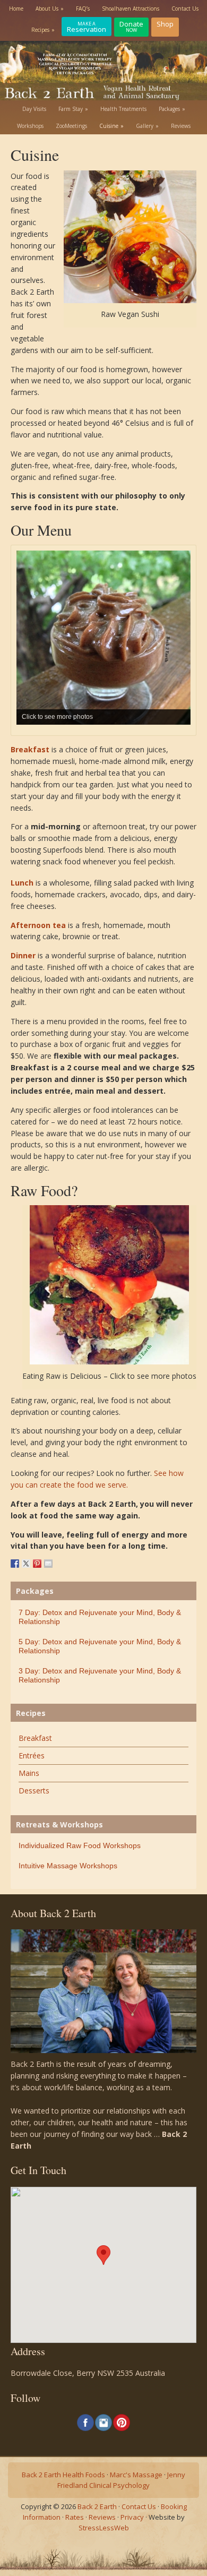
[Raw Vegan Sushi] (130, 301)
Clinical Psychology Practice (75, 64)
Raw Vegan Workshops (75, 68)
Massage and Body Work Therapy (75, 59)
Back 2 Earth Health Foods (63, 2475)
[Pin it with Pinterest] (37, 1564)
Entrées (32, 1755)
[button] (103, 2255)
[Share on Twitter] (26, 1564)
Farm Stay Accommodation (75, 55)
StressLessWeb (104, 2528)
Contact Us (139, 2506)
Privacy (132, 2517)
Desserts (34, 1791)
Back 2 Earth (97, 2506)
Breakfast (30, 749)
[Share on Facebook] (15, 1564)
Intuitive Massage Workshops (68, 1866)
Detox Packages (75, 73)
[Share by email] (48, 1564)
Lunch (22, 883)
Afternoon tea (38, 925)
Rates (75, 2517)
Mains (29, 1773)
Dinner (23, 955)
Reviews (102, 2517)
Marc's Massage (136, 2475)
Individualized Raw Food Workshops (80, 1845)
